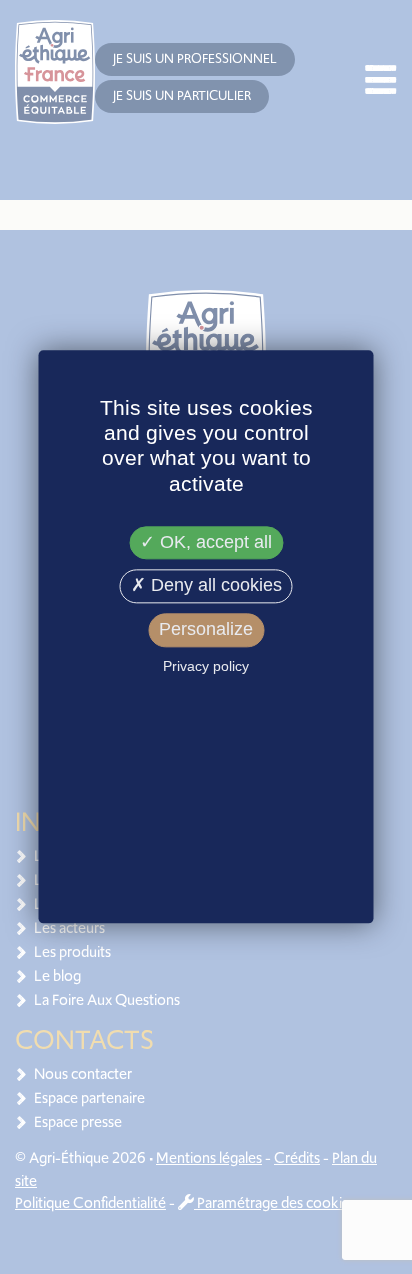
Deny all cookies (214, 586)
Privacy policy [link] (206, 666)
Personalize (206, 629)
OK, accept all (213, 542)
